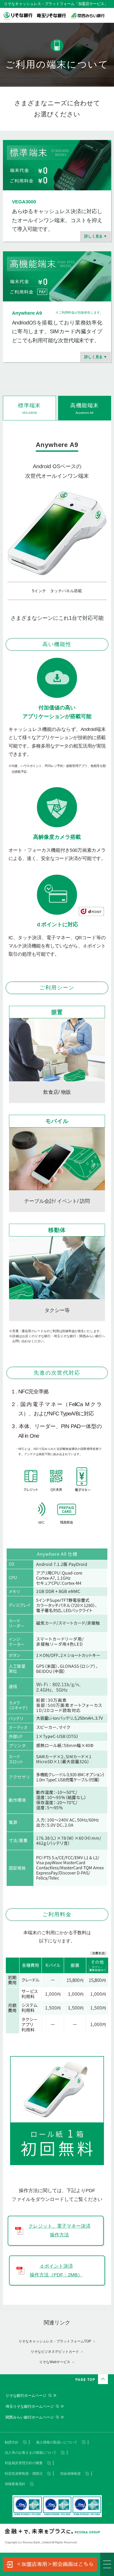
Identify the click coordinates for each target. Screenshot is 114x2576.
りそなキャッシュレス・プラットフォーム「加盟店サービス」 (56, 4)
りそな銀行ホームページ (26, 2395)
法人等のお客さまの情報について (31, 2453)
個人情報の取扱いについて (57, 2442)
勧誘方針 (12, 2442)
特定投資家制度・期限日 (24, 2474)
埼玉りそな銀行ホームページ (30, 2406)
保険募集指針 (15, 2484)
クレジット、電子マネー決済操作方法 (59, 2230)
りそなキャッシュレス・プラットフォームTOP (55, 2341)
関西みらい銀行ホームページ (30, 2417)
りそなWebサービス (55, 2362)
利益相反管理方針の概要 (24, 2463)
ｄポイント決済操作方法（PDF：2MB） (56, 2270)
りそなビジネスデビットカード (55, 2352)
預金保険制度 (71, 2474)
